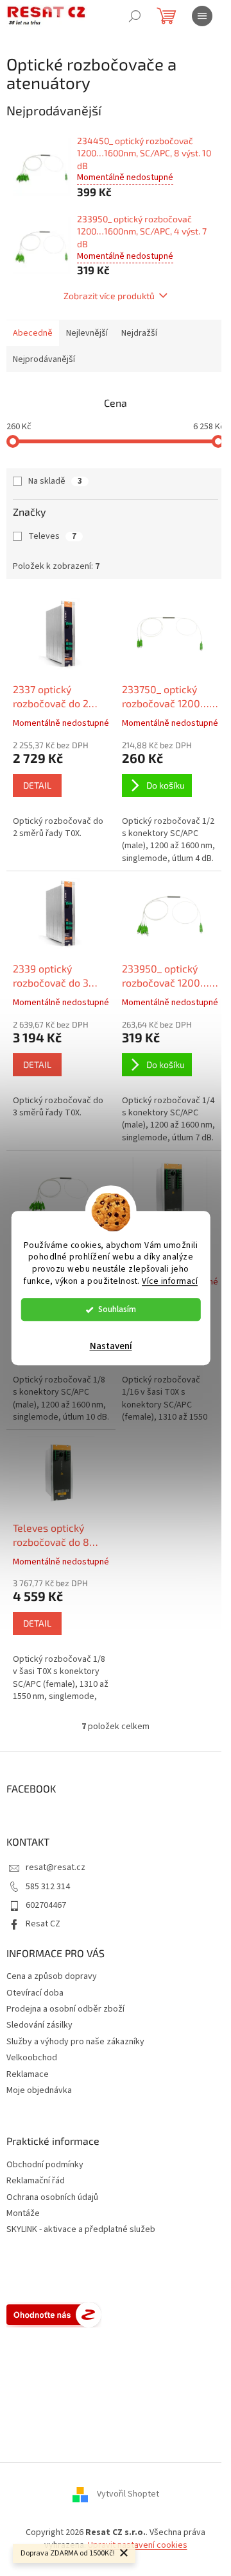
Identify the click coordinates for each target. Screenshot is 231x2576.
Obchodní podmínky (45, 2165)
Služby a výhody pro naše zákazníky (75, 2042)
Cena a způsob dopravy (52, 1976)
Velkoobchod (32, 2058)
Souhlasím (117, 1309)
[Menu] (202, 16)
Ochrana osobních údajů (52, 2198)
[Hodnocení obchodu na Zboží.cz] (54, 2315)
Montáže (23, 2214)
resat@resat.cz (56, 1867)
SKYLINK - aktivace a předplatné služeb (81, 2230)
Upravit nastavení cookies (138, 2545)
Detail (37, 785)
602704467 (46, 1905)
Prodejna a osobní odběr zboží (65, 2009)
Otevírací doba (35, 1993)
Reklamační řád (36, 2181)
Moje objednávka (39, 2090)
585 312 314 (48, 1887)
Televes (52, 536)
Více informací (170, 1281)
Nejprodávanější (44, 359)
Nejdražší (139, 333)
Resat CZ (43, 1924)
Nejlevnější (87, 333)
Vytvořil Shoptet (128, 2495)
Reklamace (28, 2074)
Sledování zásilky (39, 2025)
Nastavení (111, 1346)
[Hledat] (135, 16)
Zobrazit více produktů (109, 296)
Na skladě (55, 481)
